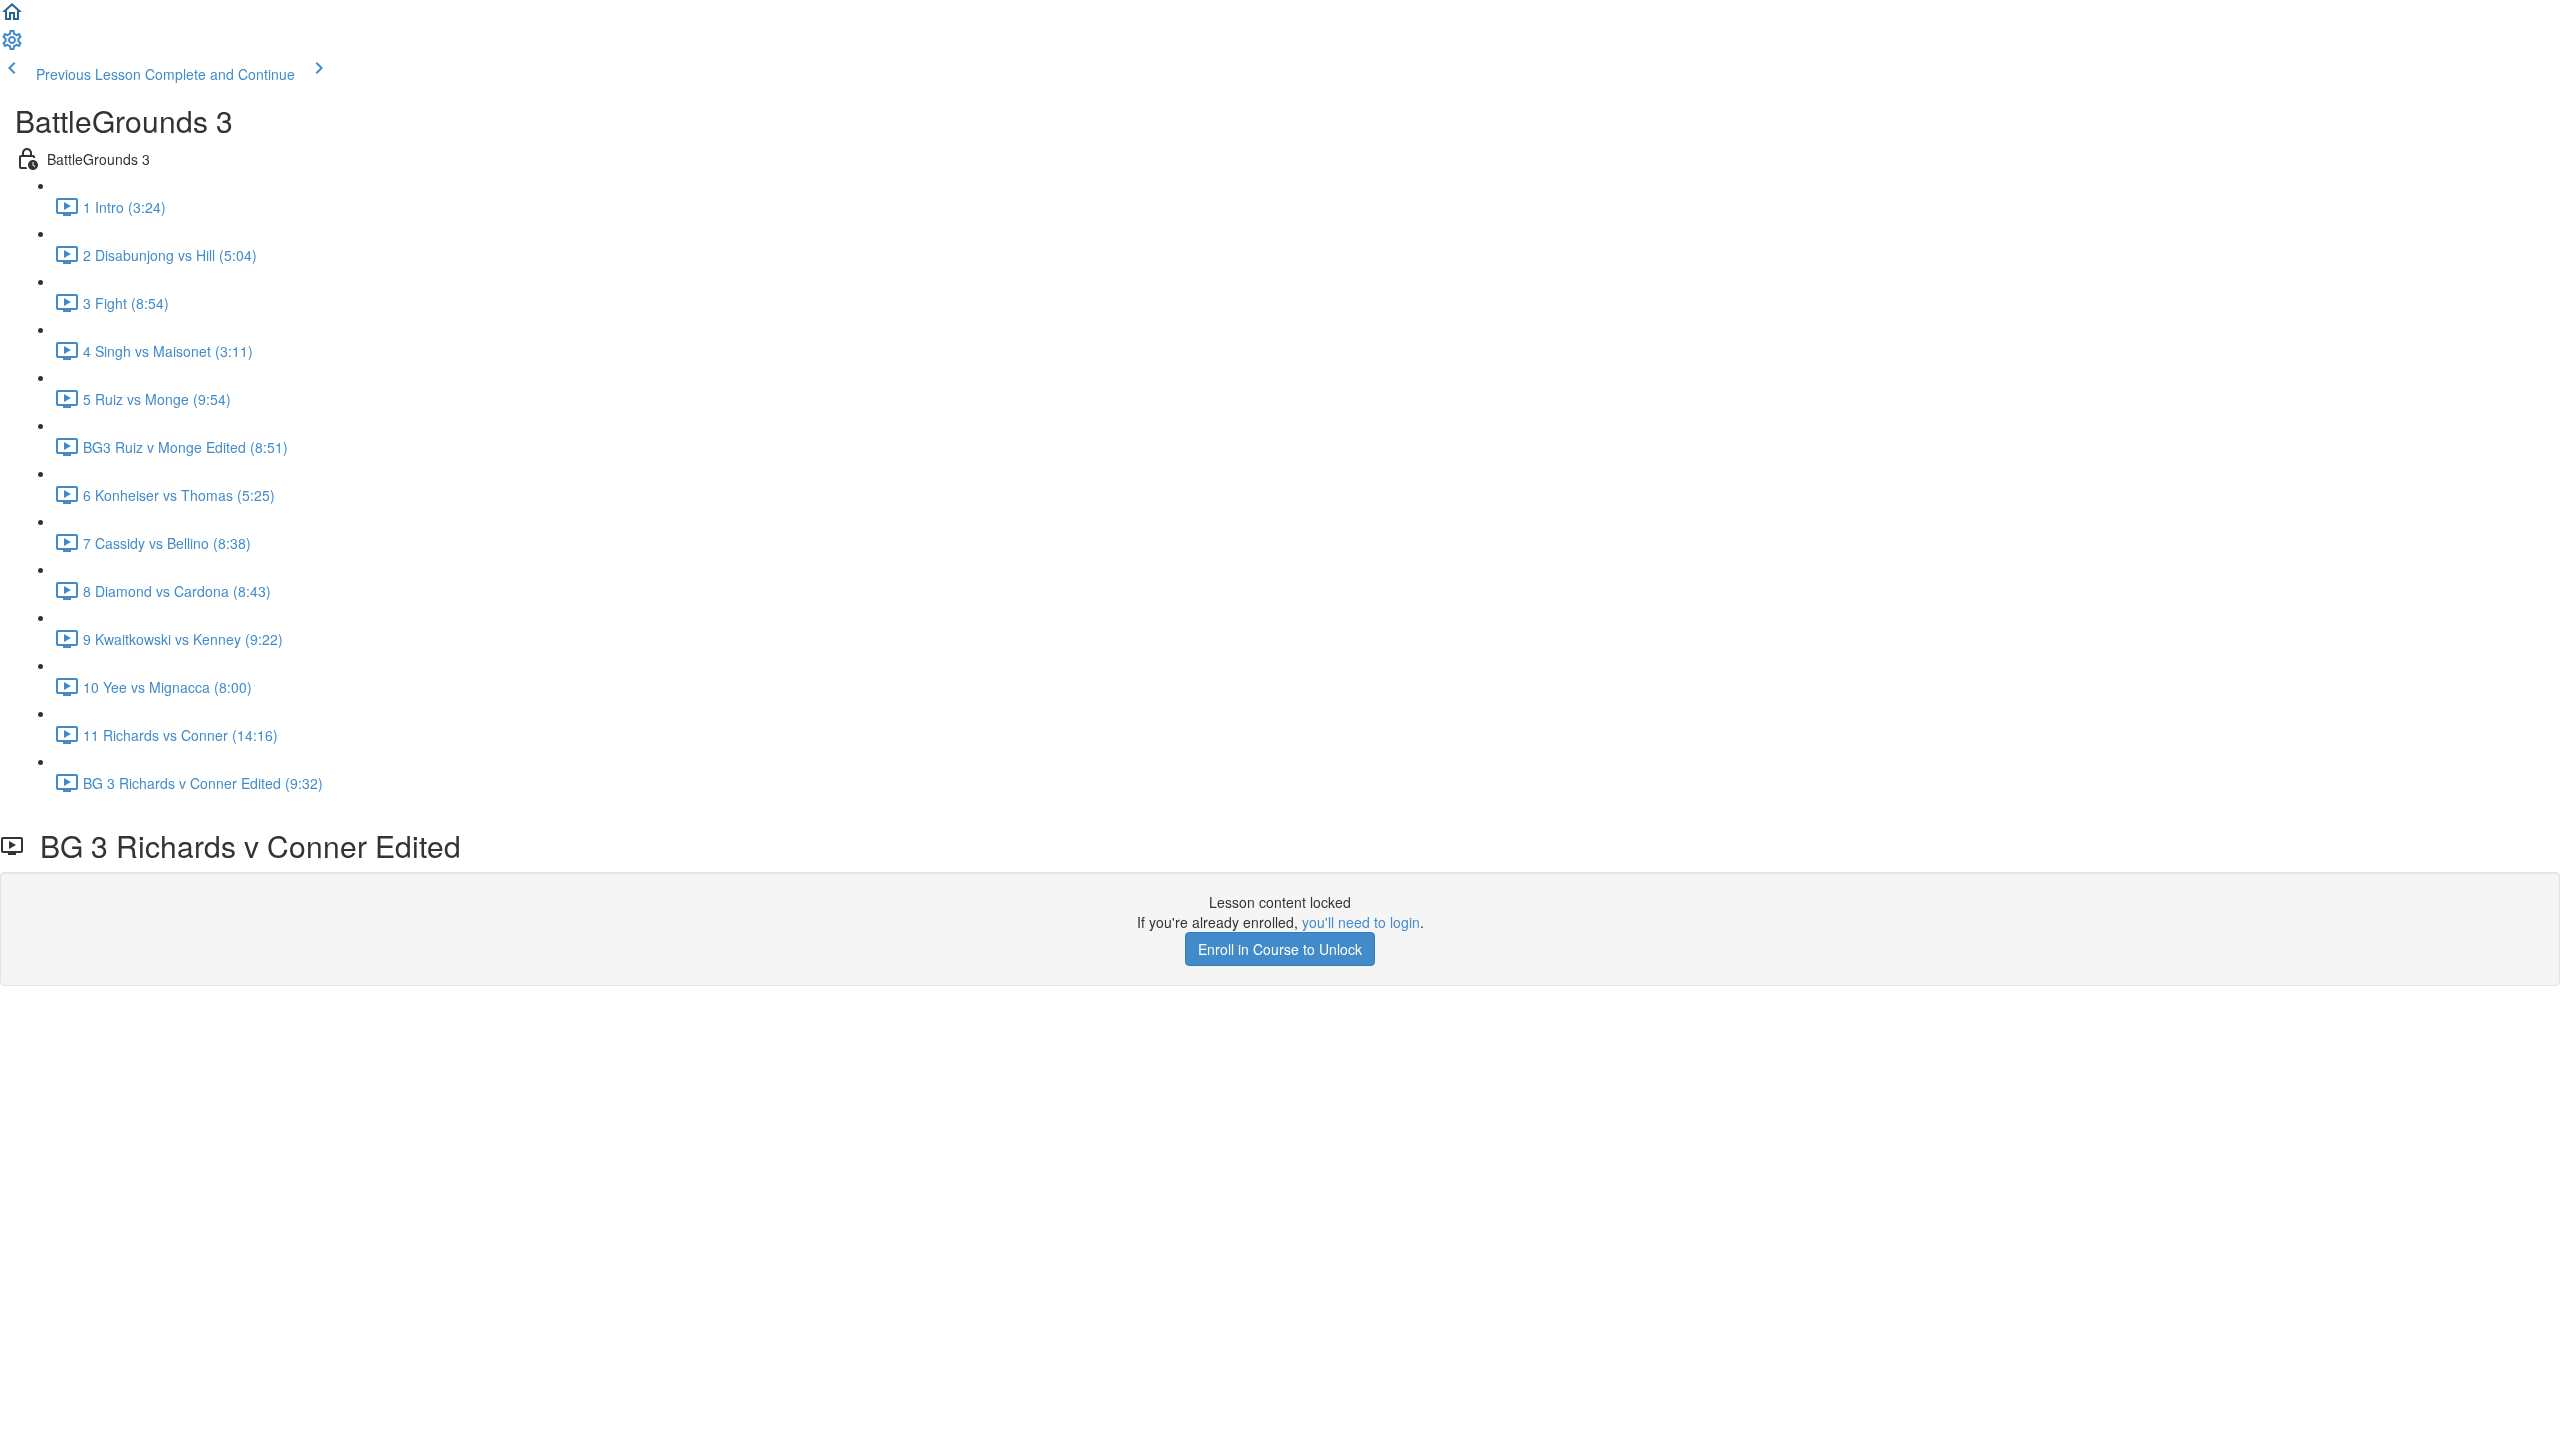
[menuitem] (12, 46)
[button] (12, 18)
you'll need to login (1361, 922)
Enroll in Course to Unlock (1280, 949)
